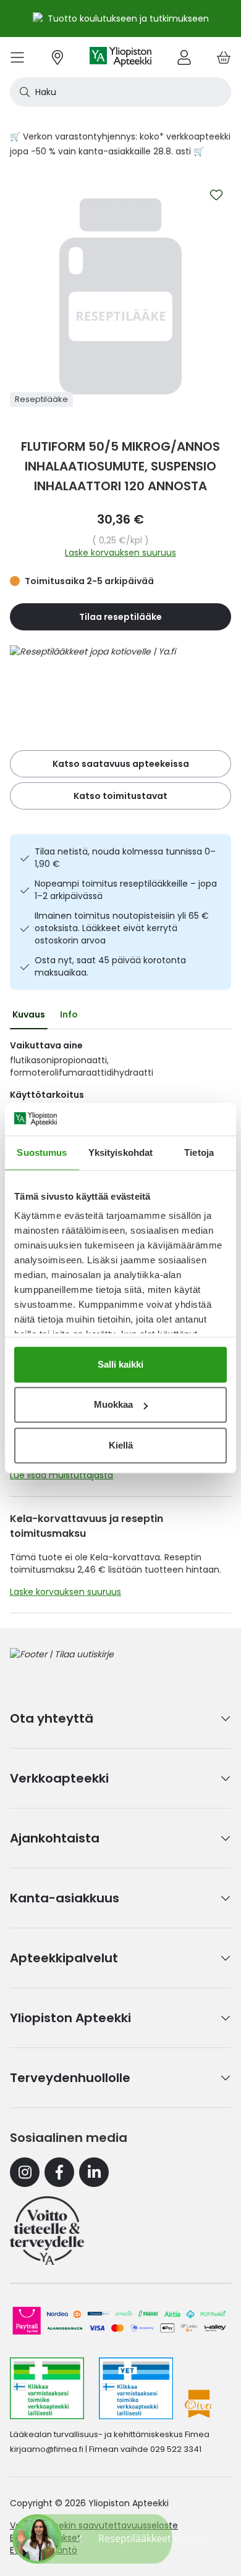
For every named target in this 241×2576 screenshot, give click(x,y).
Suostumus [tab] (42, 1152)
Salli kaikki (120, 1364)
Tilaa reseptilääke (120, 617)
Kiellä (121, 1445)
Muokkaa (113, 1404)
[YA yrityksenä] (47, 2230)
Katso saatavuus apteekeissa (121, 764)
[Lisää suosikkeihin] (216, 195)
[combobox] (120, 92)
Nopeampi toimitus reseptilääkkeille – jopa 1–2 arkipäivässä (126, 890)
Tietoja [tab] (199, 1152)
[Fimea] (47, 2388)
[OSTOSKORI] (224, 57)
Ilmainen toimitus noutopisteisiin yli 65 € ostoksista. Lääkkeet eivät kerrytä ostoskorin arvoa (122, 928)
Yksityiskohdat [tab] (120, 1152)
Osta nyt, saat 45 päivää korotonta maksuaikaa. (110, 966)
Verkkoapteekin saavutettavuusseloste (94, 2525)
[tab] (29, 1014)
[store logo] (120, 57)
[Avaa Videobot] (37, 2539)
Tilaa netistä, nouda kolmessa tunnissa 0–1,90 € (125, 858)
